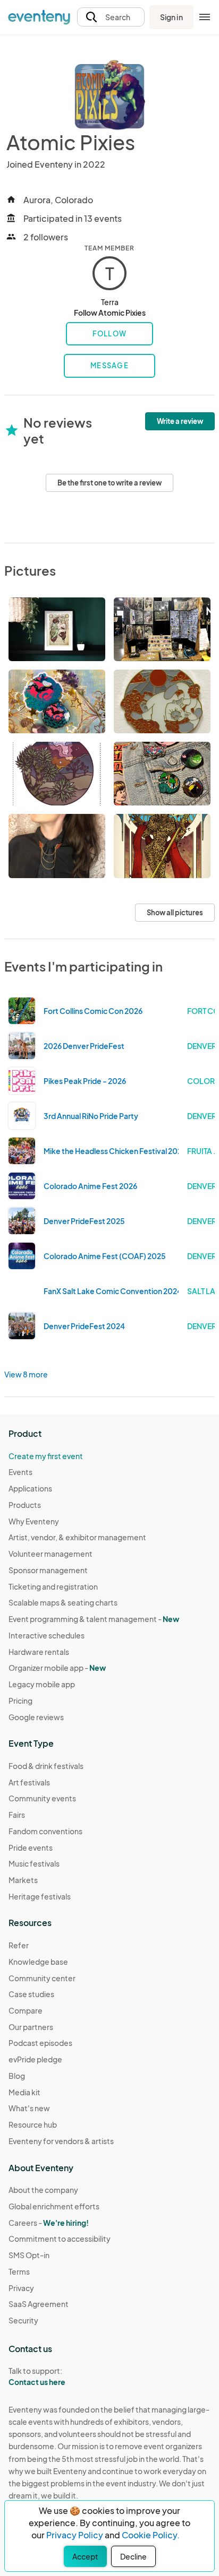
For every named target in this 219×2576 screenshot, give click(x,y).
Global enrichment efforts (54, 2206)
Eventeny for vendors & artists (61, 2141)
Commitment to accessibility (60, 2239)
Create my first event (46, 1456)
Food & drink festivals (46, 1766)
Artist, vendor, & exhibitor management (77, 1537)
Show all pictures (175, 913)
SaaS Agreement (39, 2304)
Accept (85, 2556)
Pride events (31, 1848)
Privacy (21, 2288)
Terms (19, 2271)
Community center (42, 1978)
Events (20, 1472)
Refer (19, 1945)
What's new (29, 2108)
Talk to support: (37, 2376)
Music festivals (34, 1863)
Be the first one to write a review (109, 483)
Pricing (20, 1701)
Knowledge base (38, 1962)
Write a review (180, 421)
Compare (26, 2010)
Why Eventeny (34, 1521)
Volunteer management (50, 1554)
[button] (111, 17)
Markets (23, 1880)
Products (25, 1505)
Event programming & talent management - (94, 1619)
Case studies (31, 1994)
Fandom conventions (45, 1831)
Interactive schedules (47, 1635)
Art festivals (29, 1782)
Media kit (24, 2092)
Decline (133, 2556)
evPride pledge (35, 2059)
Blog (17, 2076)
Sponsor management (48, 1570)
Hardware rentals (39, 1652)
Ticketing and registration (53, 1586)
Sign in (171, 17)
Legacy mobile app (42, 1684)
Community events (42, 1798)
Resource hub (33, 2124)
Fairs (17, 1815)
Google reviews (36, 1717)
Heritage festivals (40, 1896)
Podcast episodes (40, 2043)
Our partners (31, 2027)
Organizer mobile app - (57, 1668)
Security (23, 2320)
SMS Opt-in (29, 2255)
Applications (30, 1488)
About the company (43, 2190)
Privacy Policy (75, 2535)
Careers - (49, 2223)
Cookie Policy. (151, 2535)
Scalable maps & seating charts (63, 1602)
